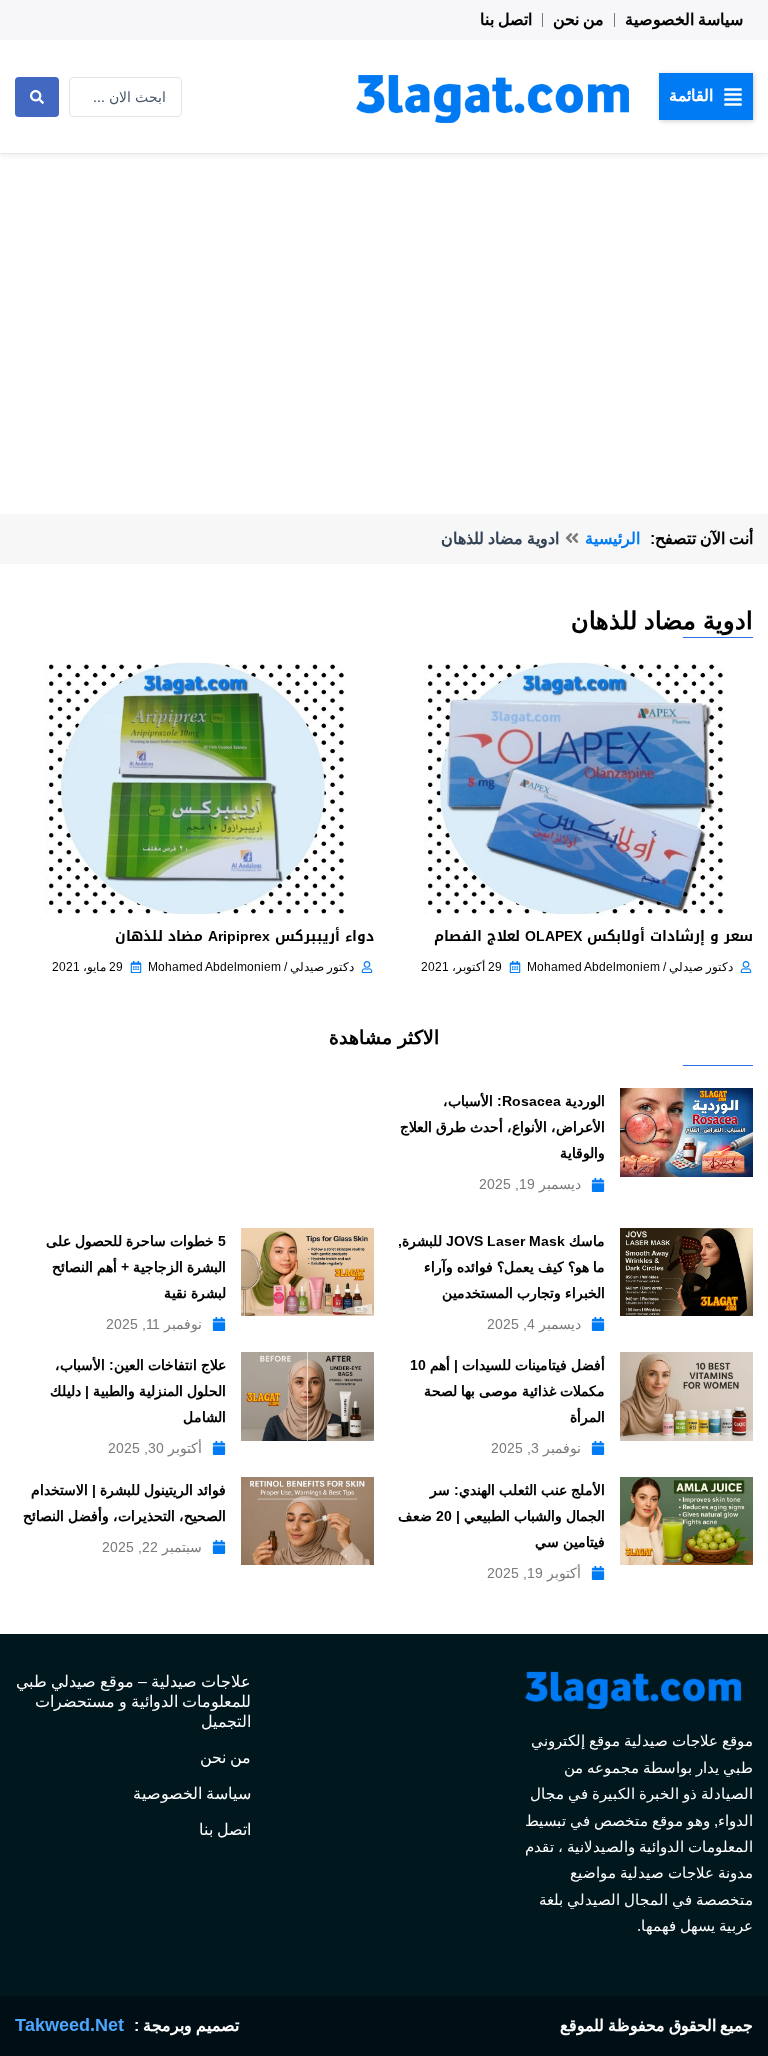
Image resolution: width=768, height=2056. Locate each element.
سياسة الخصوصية (684, 19)
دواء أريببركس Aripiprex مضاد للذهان (244, 936)
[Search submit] (37, 97)
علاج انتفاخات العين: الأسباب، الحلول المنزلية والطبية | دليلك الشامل (138, 1391)
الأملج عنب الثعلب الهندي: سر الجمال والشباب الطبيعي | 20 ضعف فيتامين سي (501, 1516)
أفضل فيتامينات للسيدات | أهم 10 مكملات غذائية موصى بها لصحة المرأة (507, 1391)
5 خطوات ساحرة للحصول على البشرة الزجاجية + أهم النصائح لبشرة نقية (136, 1267)
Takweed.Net (69, 2025)
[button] (706, 96)
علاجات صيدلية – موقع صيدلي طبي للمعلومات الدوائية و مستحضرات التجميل (133, 1701)
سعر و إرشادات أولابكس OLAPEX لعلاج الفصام (593, 936)
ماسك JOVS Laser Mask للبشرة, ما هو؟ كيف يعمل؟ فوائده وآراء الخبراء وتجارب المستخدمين (501, 1267)
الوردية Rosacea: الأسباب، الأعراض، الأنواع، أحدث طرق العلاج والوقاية (502, 1127)
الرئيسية (612, 538)
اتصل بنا (506, 19)
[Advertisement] (384, 304)
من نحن (578, 19)
